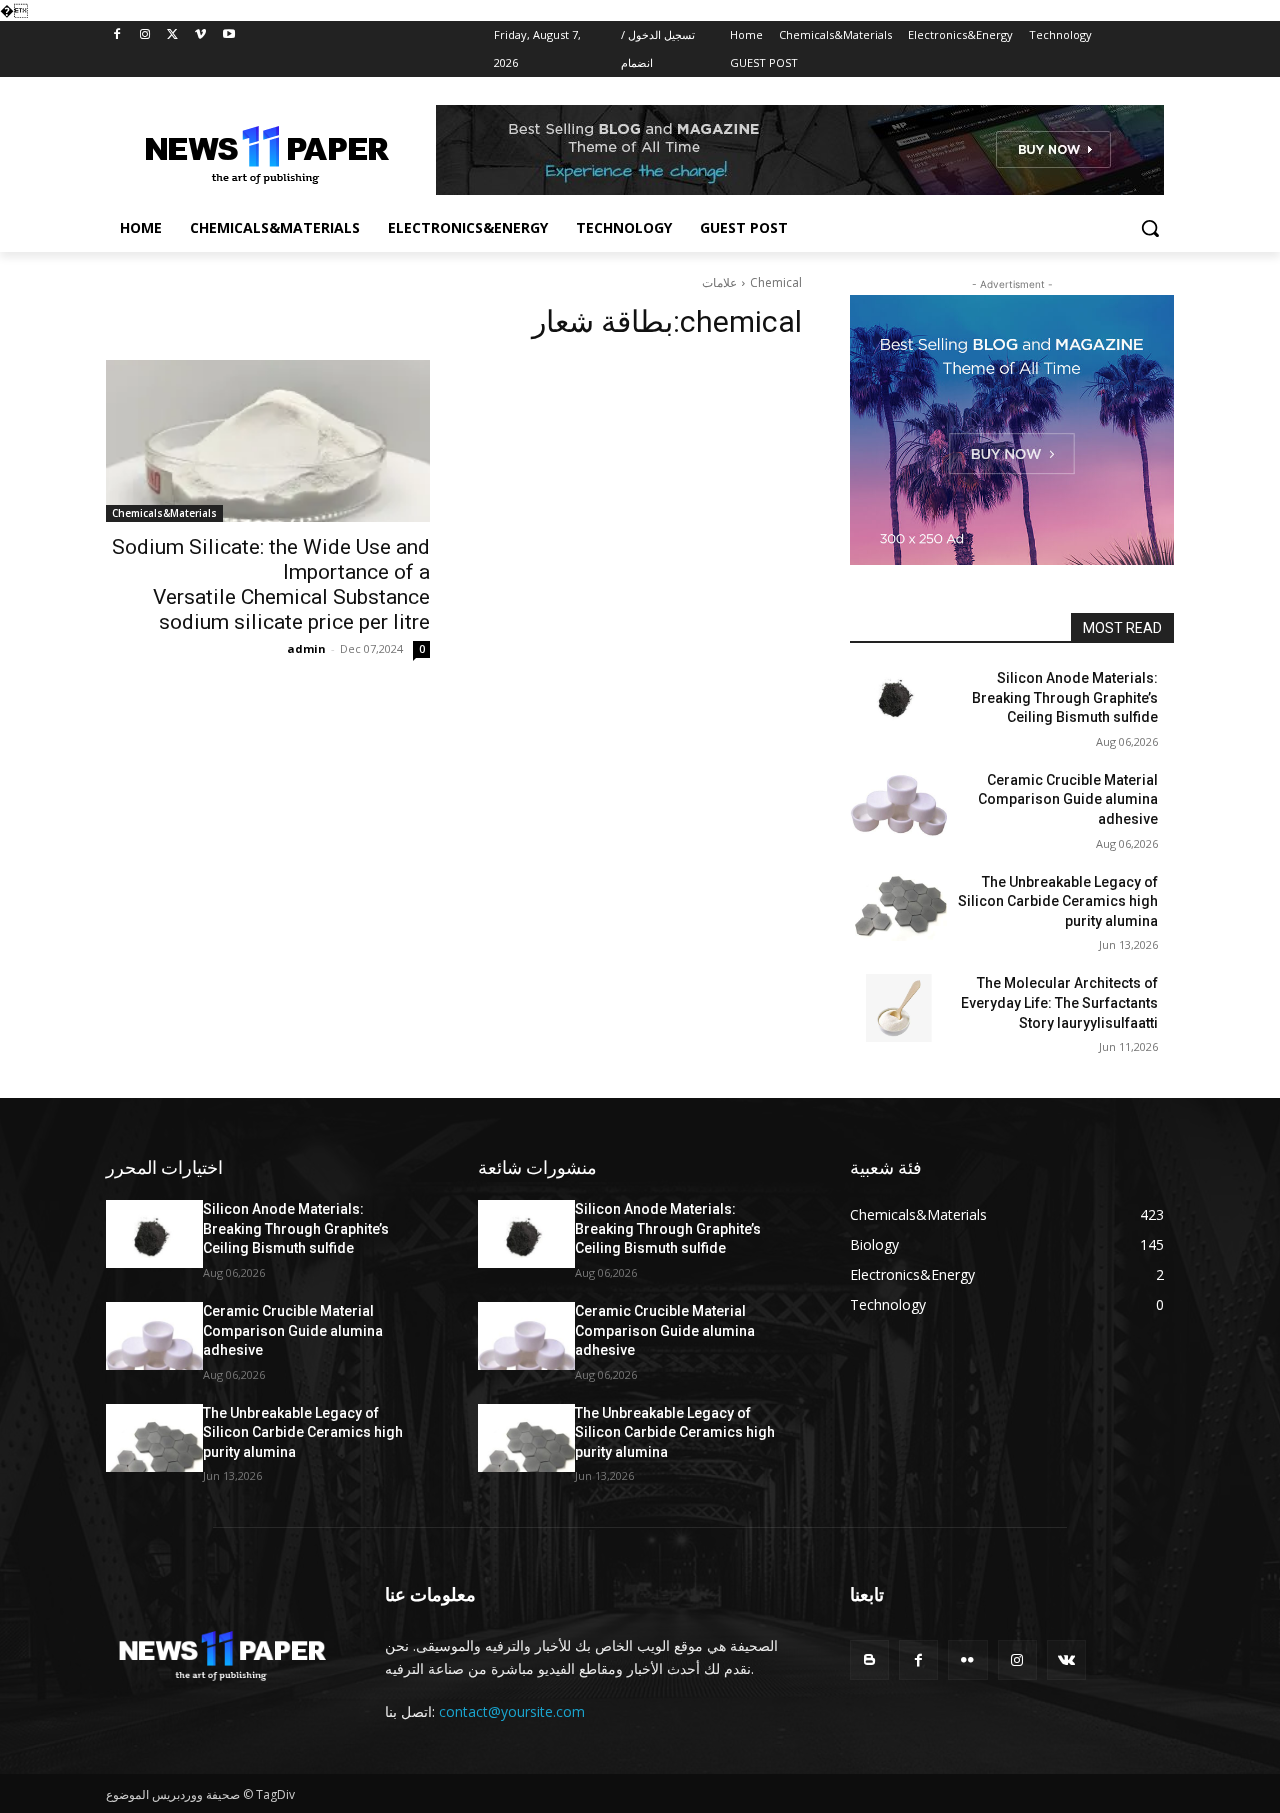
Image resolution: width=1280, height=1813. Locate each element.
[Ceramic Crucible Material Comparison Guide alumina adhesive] (898, 805)
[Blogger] (869, 1659)
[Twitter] (173, 35)
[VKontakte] (1066, 1659)
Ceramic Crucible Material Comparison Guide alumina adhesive (1068, 799)
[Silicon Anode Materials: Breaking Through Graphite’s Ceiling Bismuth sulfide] (898, 703)
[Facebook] (117, 35)
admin (306, 648)
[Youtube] (228, 35)
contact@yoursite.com (512, 1711)
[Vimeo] (200, 35)
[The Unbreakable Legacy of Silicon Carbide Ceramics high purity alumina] (898, 907)
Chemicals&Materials (164, 513)
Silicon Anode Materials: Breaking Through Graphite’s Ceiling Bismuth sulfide (1065, 697)
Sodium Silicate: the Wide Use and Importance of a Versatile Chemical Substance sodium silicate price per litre (271, 584)
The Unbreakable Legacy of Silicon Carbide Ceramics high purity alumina (1058, 901)
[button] (1150, 228)
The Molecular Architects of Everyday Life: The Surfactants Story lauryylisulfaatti (1059, 1002)
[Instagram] (145, 35)
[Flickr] (967, 1659)
